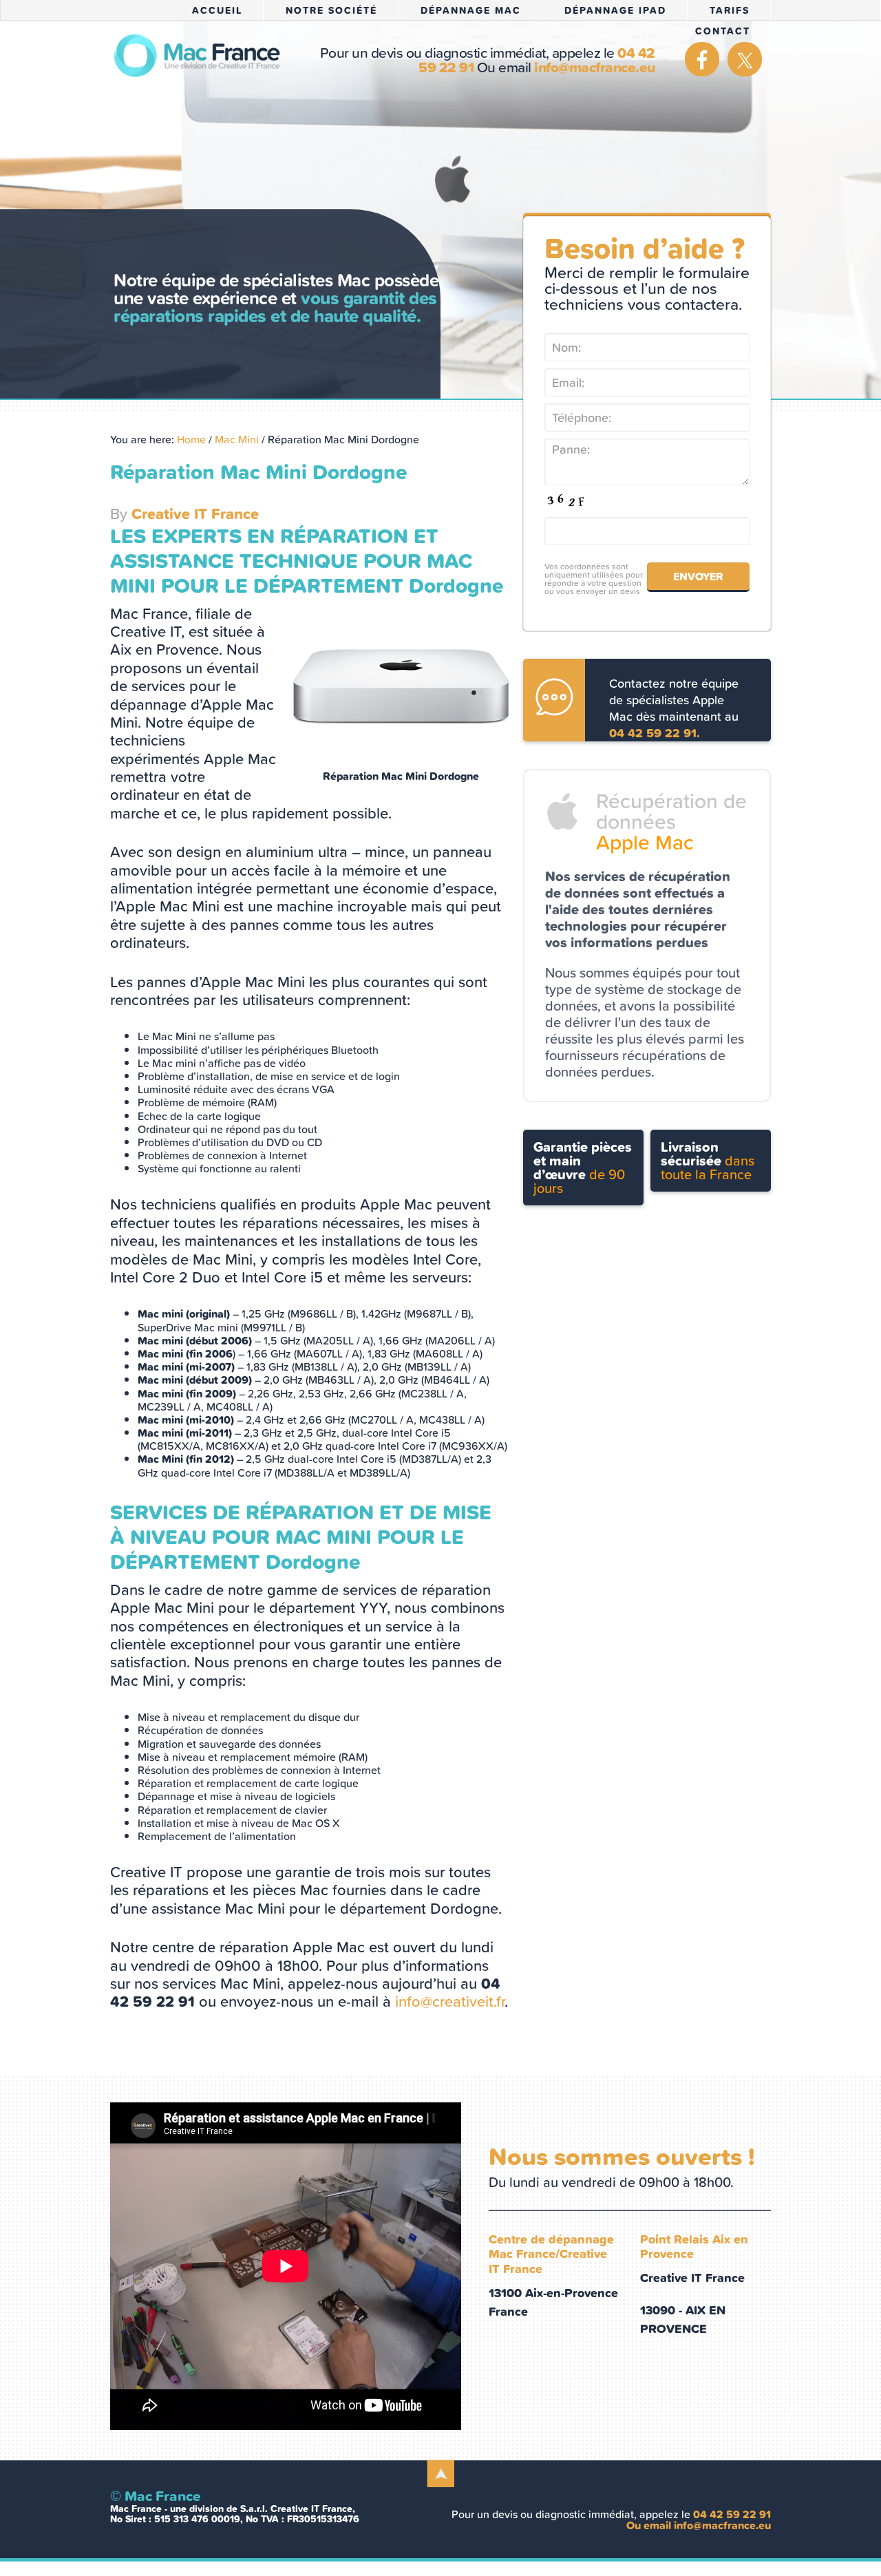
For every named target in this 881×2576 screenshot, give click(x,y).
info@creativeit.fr (450, 2002)
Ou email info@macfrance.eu (699, 2525)
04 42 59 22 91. (655, 733)
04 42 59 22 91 (732, 2514)
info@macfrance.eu (595, 67)
